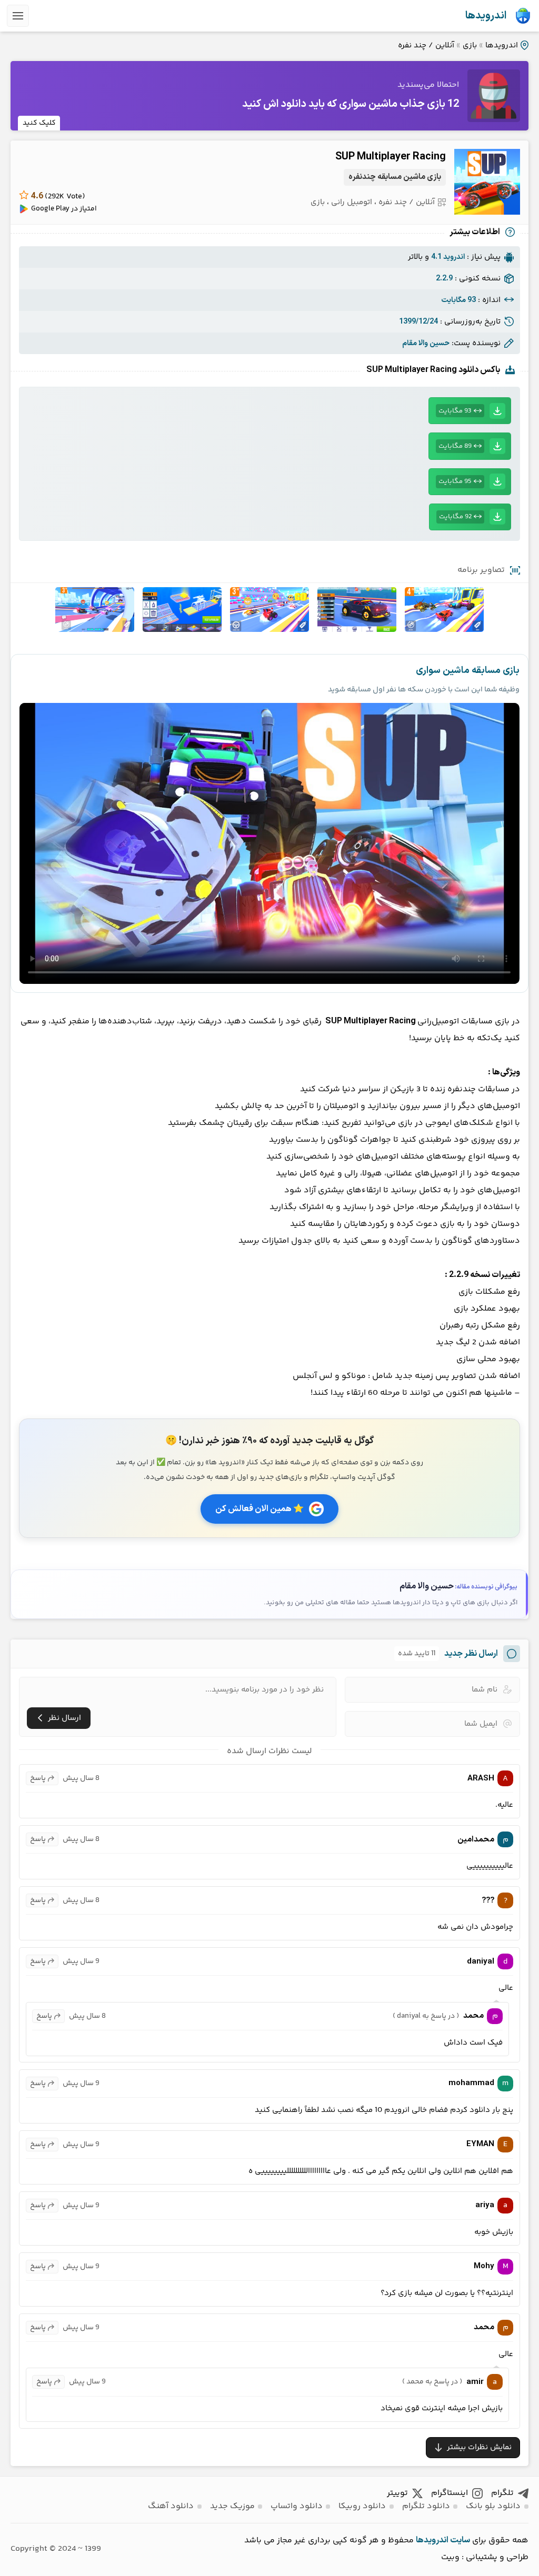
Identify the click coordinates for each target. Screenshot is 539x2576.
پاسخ (38, 1778)
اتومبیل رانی (352, 202)
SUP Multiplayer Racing (391, 157)
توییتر (397, 2493)
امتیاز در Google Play (64, 209)
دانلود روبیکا (362, 2506)
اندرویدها (486, 16)
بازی (470, 46)
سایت (460, 2540)
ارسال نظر (64, 1718)
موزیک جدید (232, 2506)
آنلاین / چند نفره (426, 46)
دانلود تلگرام (426, 2506)
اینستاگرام (450, 2493)
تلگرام (502, 2493)
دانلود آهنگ (171, 2506)
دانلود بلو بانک (493, 2506)
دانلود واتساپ (297, 2506)
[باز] (18, 16)
